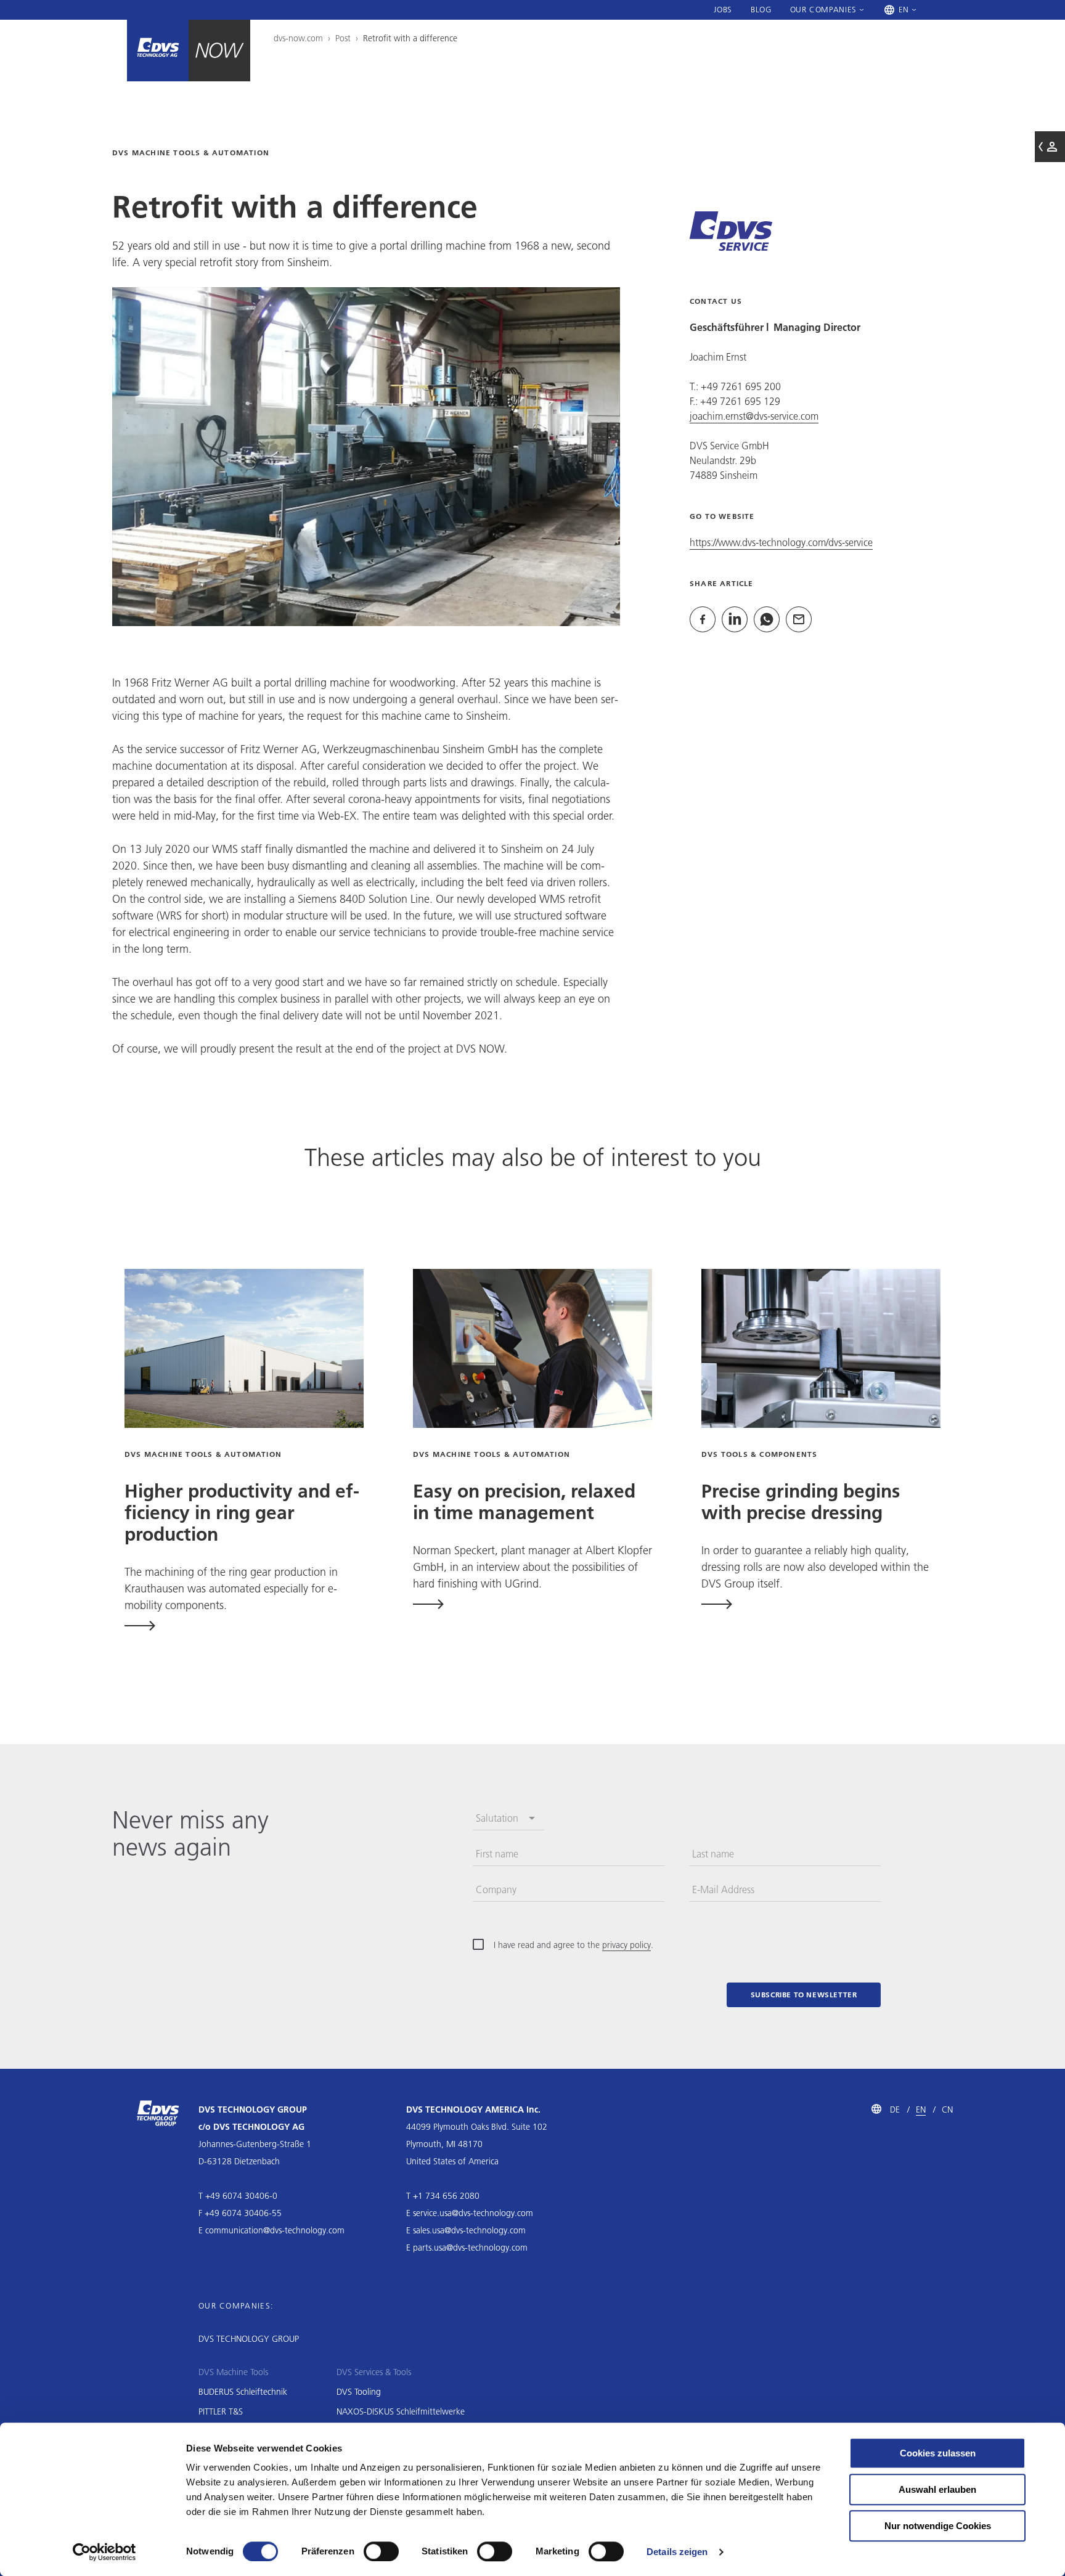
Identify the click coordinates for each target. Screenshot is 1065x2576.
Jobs (723, 9)
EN (921, 2109)
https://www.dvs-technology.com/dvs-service (781, 542)
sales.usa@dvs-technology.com (469, 2230)
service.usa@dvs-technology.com (473, 2213)
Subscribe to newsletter (804, 1995)
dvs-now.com (298, 38)
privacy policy (626, 1945)
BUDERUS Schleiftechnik (243, 2392)
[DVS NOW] (158, 51)
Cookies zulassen (938, 2453)
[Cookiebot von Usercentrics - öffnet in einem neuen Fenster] (104, 2552)
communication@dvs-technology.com (275, 2230)
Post (343, 38)
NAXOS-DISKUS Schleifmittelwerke (401, 2411)
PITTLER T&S (221, 2411)
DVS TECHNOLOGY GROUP (249, 2339)
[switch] (381, 2551)
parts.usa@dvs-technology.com (470, 2248)
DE (895, 2109)
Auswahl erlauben (937, 2489)
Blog (761, 9)
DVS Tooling (359, 2392)
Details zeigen (677, 2552)
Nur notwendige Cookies (938, 2526)
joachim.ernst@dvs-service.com (754, 416)
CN (947, 2109)
